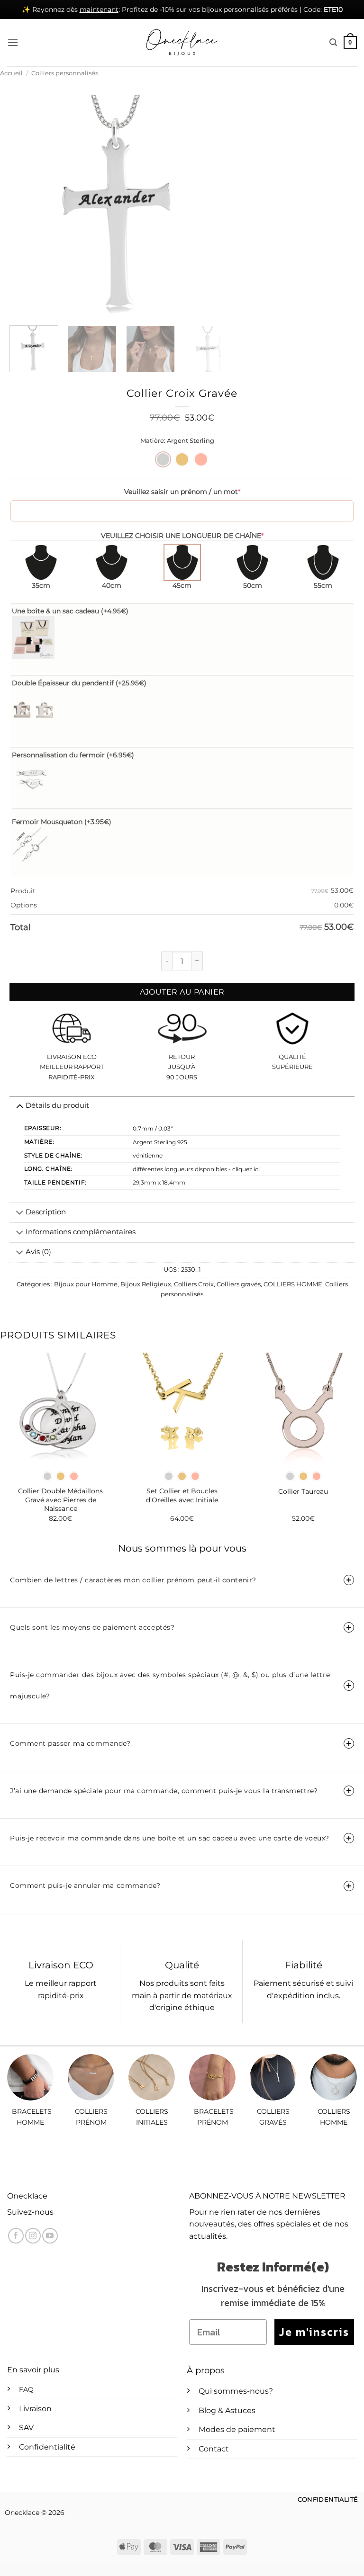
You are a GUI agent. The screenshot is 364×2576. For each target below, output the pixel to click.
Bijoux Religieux (146, 1284)
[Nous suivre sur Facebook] (16, 2236)
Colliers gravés (239, 1284)
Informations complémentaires (81, 1232)
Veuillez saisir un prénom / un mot (182, 492)
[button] (13, 42)
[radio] (163, 459)
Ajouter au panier (182, 992)
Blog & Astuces (227, 2410)
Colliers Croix (194, 1284)
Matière (152, 441)
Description (46, 1212)
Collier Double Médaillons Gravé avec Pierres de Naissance (60, 1500)
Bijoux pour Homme (86, 1284)
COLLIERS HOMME (293, 1284)
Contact (214, 2449)
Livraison (35, 2409)
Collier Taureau (303, 1491)
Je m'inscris (314, 2332)
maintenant (99, 9)
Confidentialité (47, 2447)
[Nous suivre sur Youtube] (50, 2236)
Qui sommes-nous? (236, 2391)
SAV (26, 2428)
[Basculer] (20, 1213)
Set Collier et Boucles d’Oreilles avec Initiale (182, 1495)
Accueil (11, 73)
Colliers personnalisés (65, 73)
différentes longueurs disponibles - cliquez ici (196, 1169)
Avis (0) (38, 1252)
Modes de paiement (237, 2429)
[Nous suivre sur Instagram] (33, 2236)
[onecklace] (182, 43)
